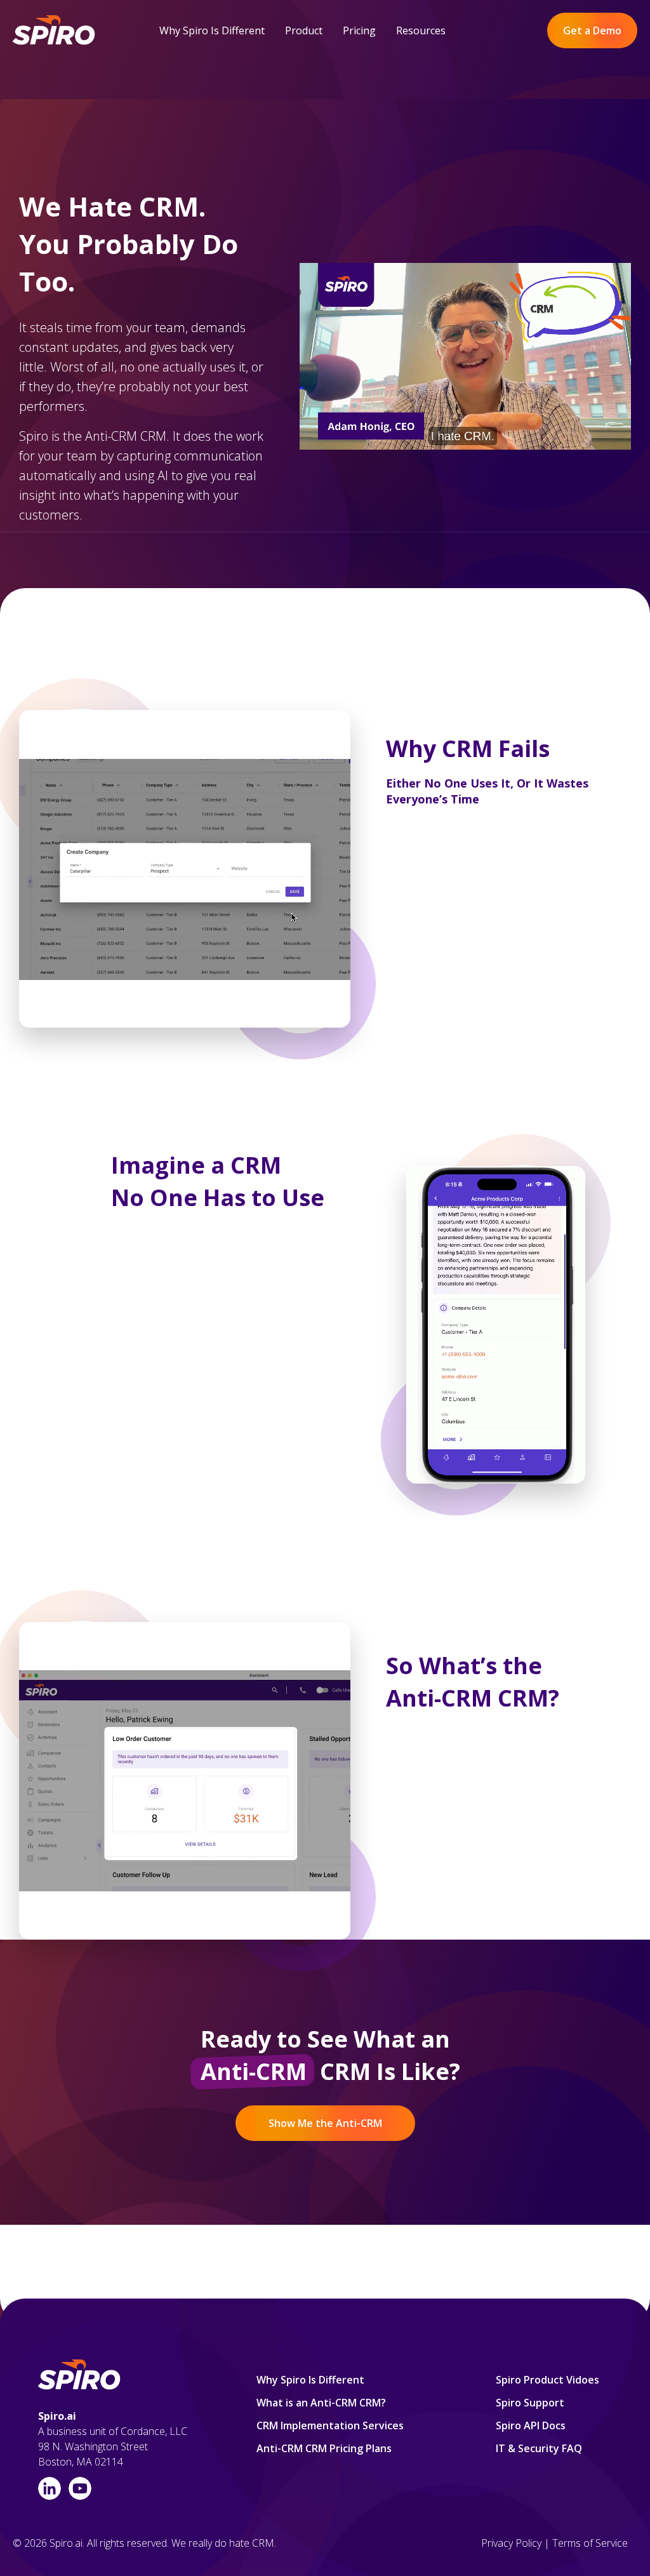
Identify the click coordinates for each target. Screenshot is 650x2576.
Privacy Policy (511, 2543)
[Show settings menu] (595, 485)
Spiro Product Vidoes (547, 2380)
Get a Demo (592, 30)
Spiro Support (530, 2403)
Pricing (359, 30)
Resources (421, 30)
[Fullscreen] (619, 485)
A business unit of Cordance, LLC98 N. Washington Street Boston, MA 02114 (113, 2446)
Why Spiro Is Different (212, 30)
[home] (55, 31)
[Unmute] (571, 485)
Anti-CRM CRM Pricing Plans (324, 2448)
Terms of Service (590, 2543)
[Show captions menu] (547, 485)
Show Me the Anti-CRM (325, 2123)
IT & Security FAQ (539, 2448)
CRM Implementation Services (330, 2425)
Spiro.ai (57, 2416)
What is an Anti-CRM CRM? (321, 2403)
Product (304, 30)
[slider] (441, 485)
